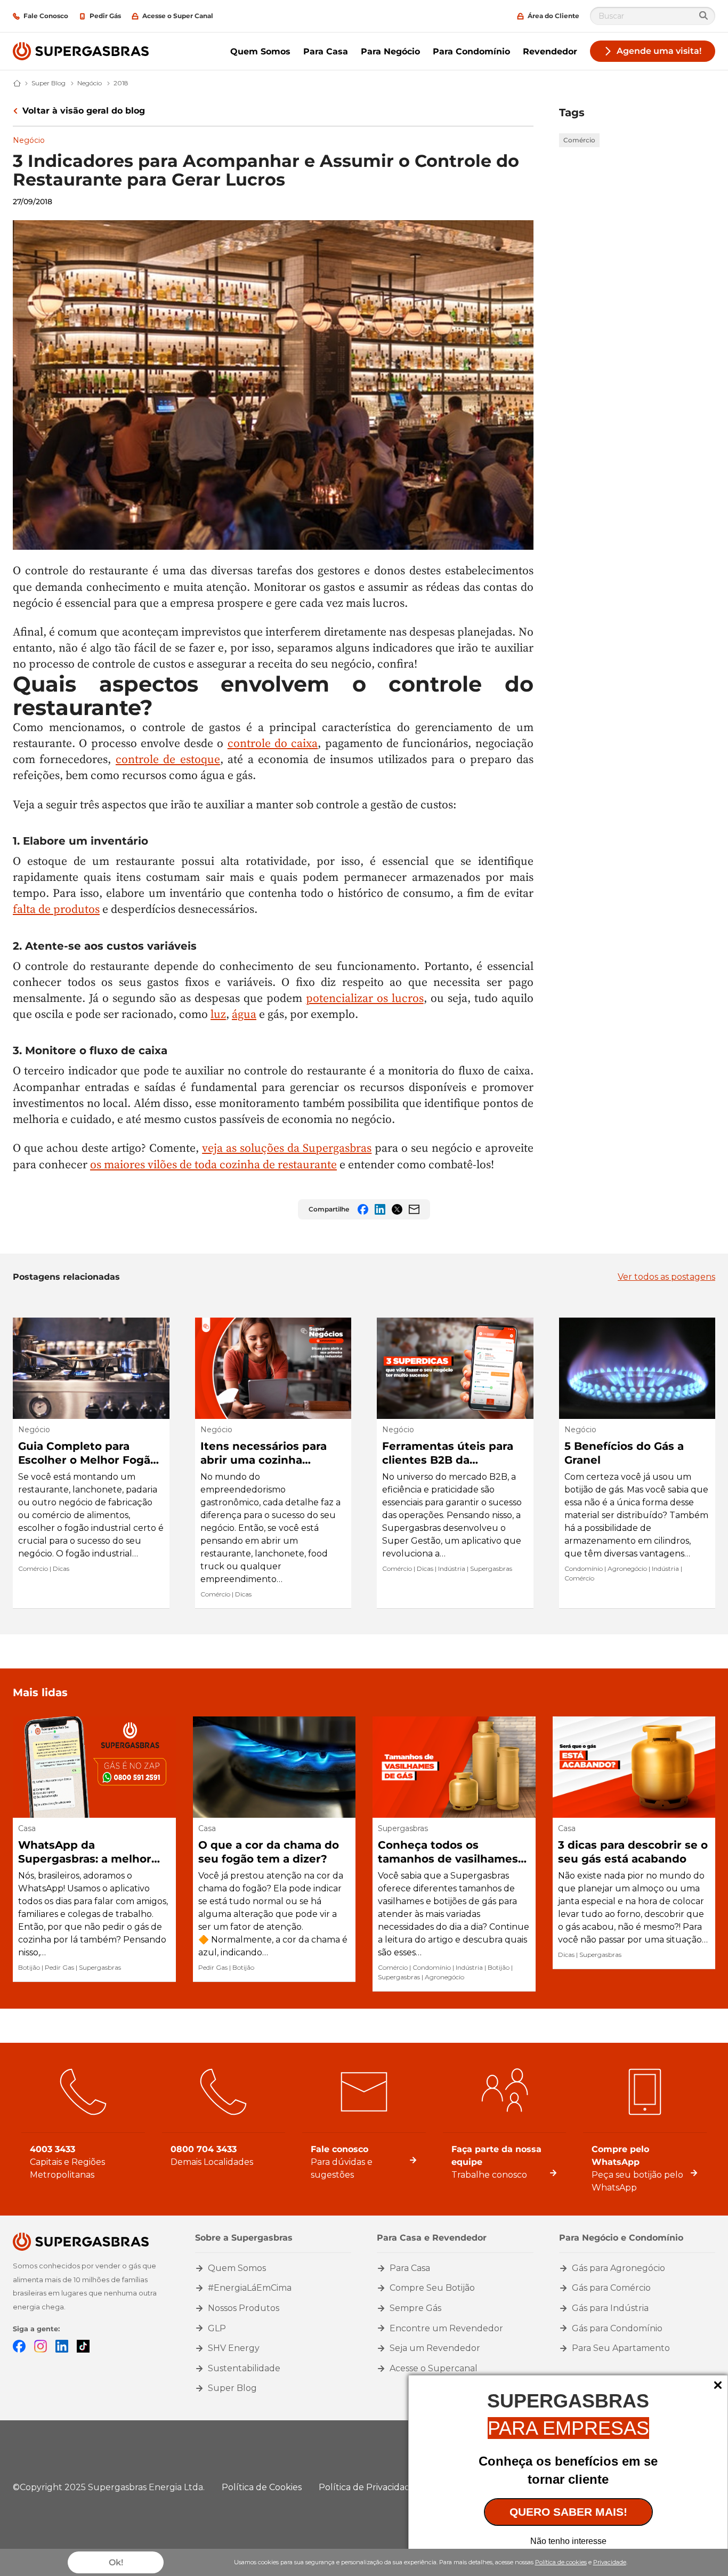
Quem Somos (260, 51)
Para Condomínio (471, 51)
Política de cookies (561, 2562)
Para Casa (326, 51)
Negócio (29, 140)
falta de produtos (56, 909)
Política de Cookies (262, 2487)
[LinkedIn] (62, 2345)
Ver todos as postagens (666, 1277)
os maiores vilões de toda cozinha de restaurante (213, 1164)
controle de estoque (168, 759)
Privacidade (610, 2562)
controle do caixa (273, 743)
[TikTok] (83, 2345)
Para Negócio (390, 51)
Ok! (116, 2562)
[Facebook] (19, 2345)
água (244, 1014)
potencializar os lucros (365, 998)
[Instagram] (41, 2345)
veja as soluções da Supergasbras (287, 1148)
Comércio (579, 140)
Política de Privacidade (367, 2487)
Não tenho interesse (568, 2541)
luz (218, 1014)
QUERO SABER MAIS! (568, 2512)
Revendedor (550, 51)
